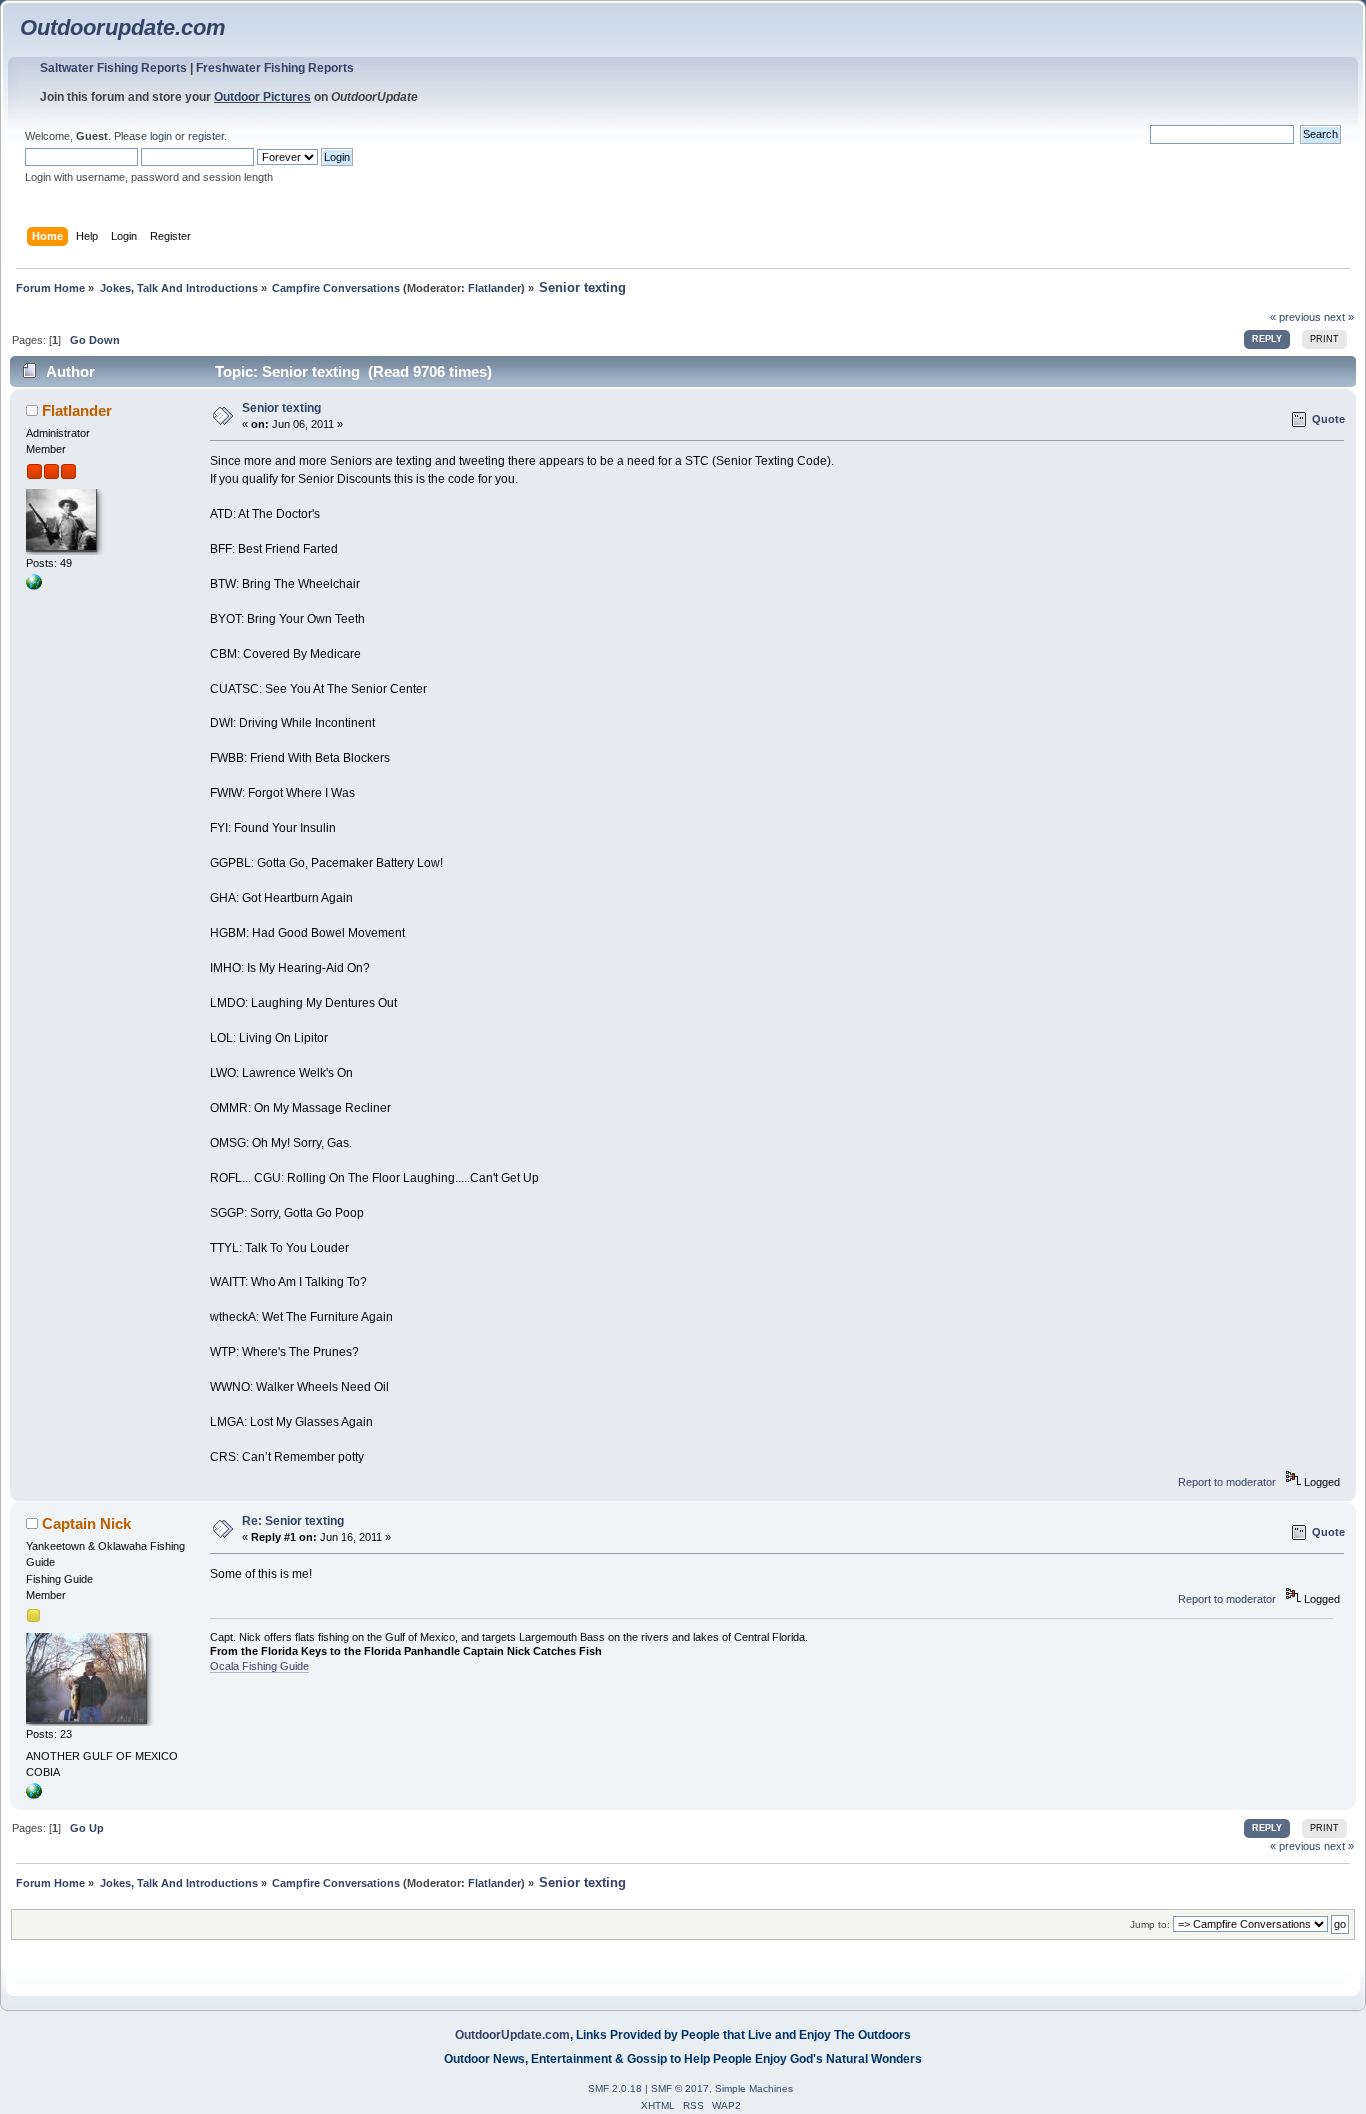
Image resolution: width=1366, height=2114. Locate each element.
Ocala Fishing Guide (259, 1666)
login (161, 136)
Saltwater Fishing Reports (113, 68)
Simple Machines (754, 2088)
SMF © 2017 (680, 2088)
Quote (1328, 419)
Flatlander (494, 288)
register (206, 136)
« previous (1295, 317)
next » (1339, 317)
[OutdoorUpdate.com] (34, 586)
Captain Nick (86, 1523)
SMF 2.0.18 (615, 2088)
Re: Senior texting (293, 1521)
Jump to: (1150, 1924)
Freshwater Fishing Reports (275, 68)
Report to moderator (1227, 1482)
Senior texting (281, 408)
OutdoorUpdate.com (512, 2035)
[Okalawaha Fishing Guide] (34, 1795)
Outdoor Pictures (262, 97)
